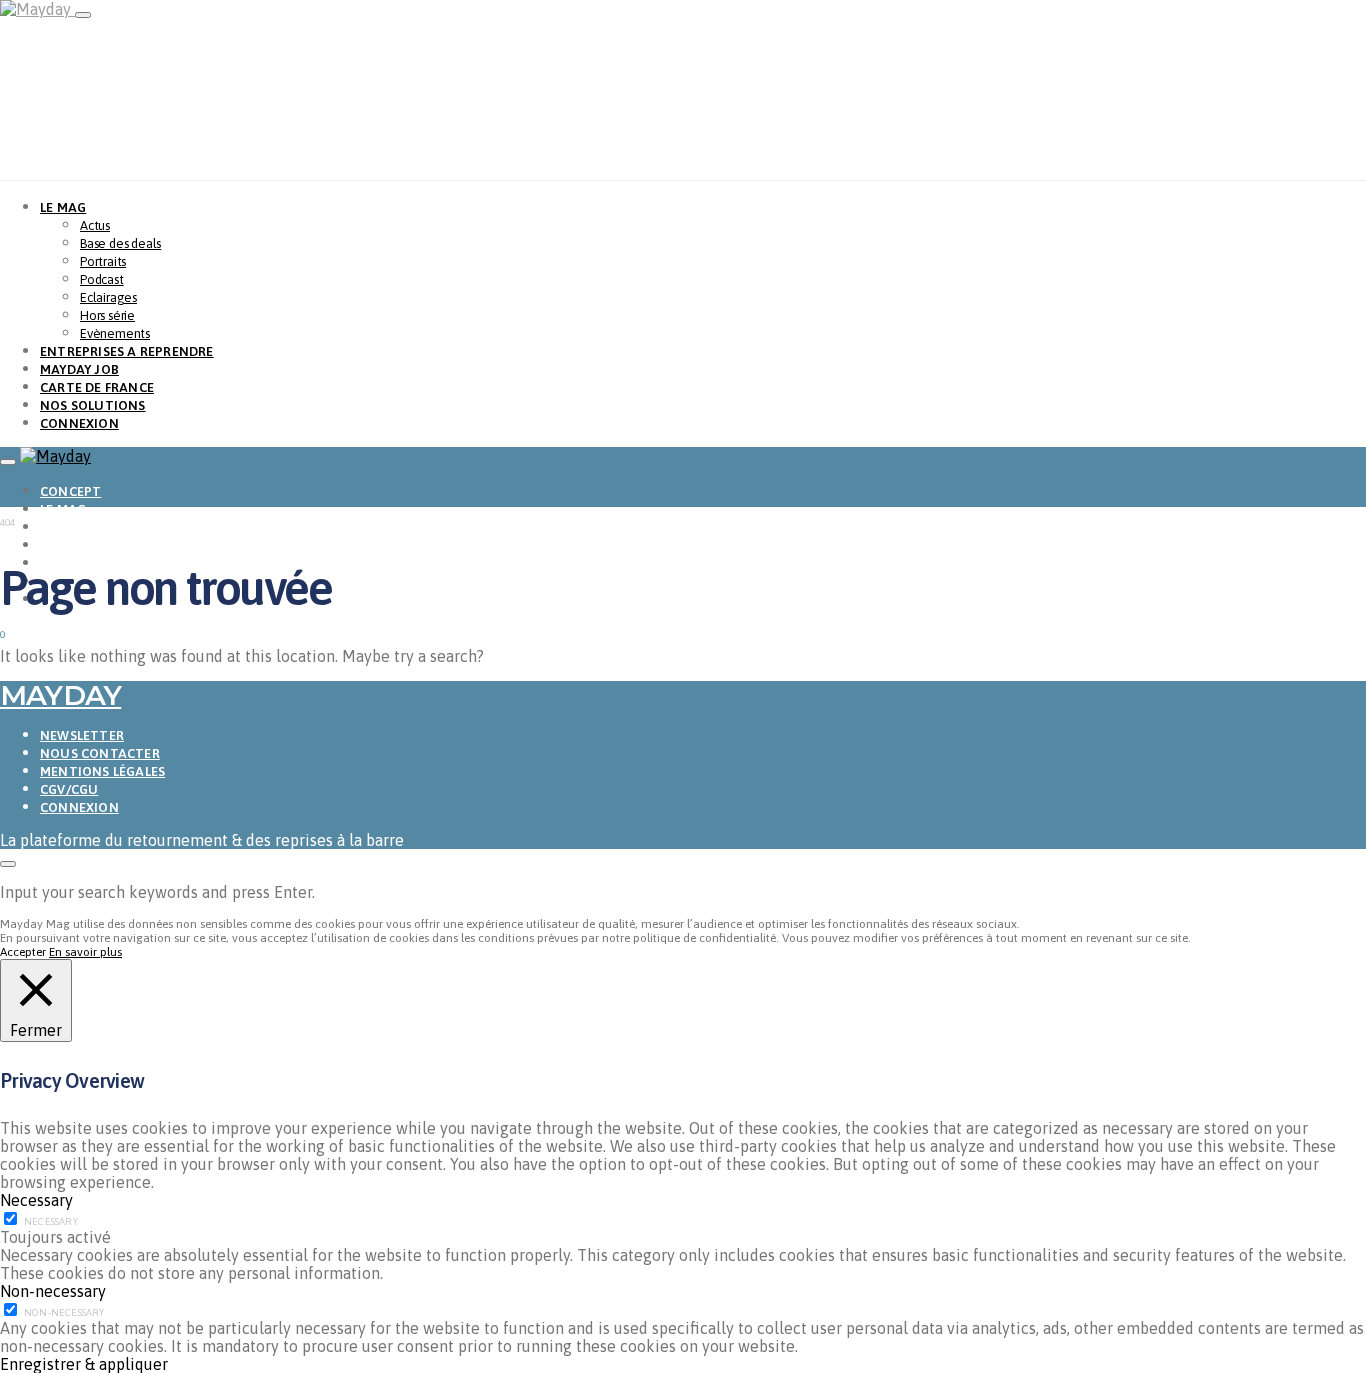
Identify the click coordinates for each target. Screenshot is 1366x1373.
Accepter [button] (23, 952)
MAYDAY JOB (79, 369)
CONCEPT (70, 491)
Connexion (79, 807)
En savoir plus (85, 952)
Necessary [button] (36, 1200)
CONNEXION (79, 423)
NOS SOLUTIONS (93, 405)
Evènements (115, 333)
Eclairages (108, 297)
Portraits (103, 261)
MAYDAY (60, 695)
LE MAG (63, 207)
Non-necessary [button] (53, 1291)
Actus (95, 225)
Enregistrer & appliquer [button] (84, 1364)
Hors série (107, 315)
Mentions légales (102, 771)
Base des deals (120, 243)
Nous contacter (100, 753)
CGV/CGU (69, 789)
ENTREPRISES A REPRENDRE (127, 351)
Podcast (102, 279)
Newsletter (82, 735)
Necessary (51, 1221)
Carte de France (97, 387)
